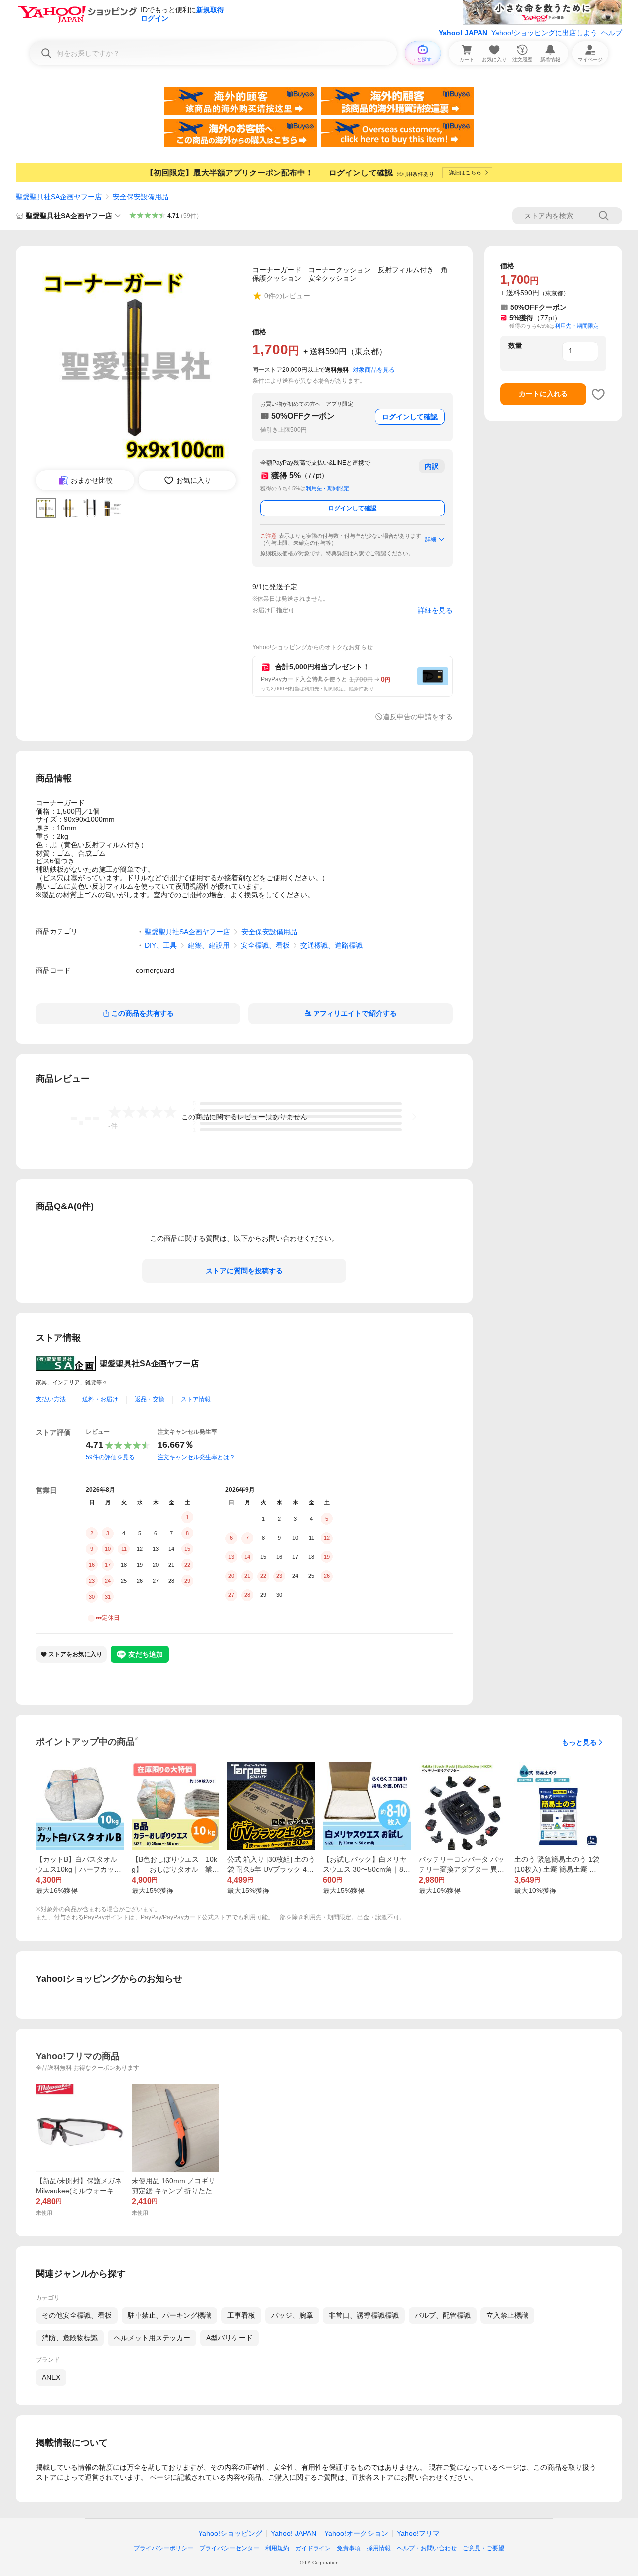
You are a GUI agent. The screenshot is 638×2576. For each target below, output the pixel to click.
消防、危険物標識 (70, 2338)
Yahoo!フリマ (418, 2533)
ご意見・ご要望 (483, 2548)
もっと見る (579, 1742)
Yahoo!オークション (356, 2533)
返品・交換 (150, 1399)
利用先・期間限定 (327, 488)
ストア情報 (196, 1399)
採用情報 (379, 2548)
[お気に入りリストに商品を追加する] (598, 394)
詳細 (431, 539)
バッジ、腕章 (292, 2315)
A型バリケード (230, 2338)
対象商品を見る (374, 370)
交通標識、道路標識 (331, 945)
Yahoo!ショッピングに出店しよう (544, 33)
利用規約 (277, 2548)
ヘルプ (612, 33)
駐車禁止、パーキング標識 (169, 2315)
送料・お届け (100, 1399)
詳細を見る (435, 610)
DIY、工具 (161, 945)
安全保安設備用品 (141, 197)
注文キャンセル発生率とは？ (196, 1457)
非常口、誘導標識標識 (364, 2315)
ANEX (51, 2377)
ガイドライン (313, 2548)
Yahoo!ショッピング (230, 2533)
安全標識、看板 (265, 945)
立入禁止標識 (507, 2315)
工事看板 (241, 2315)
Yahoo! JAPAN (463, 33)
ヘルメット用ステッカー (152, 2338)
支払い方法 (51, 1399)
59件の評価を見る (110, 1457)
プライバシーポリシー (163, 2548)
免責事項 (349, 2548)
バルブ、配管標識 (443, 2315)
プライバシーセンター (229, 2548)
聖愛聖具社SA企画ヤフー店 (59, 197)
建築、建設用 (209, 945)
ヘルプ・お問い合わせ (427, 2548)
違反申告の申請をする (418, 717)
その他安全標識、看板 (77, 2315)
